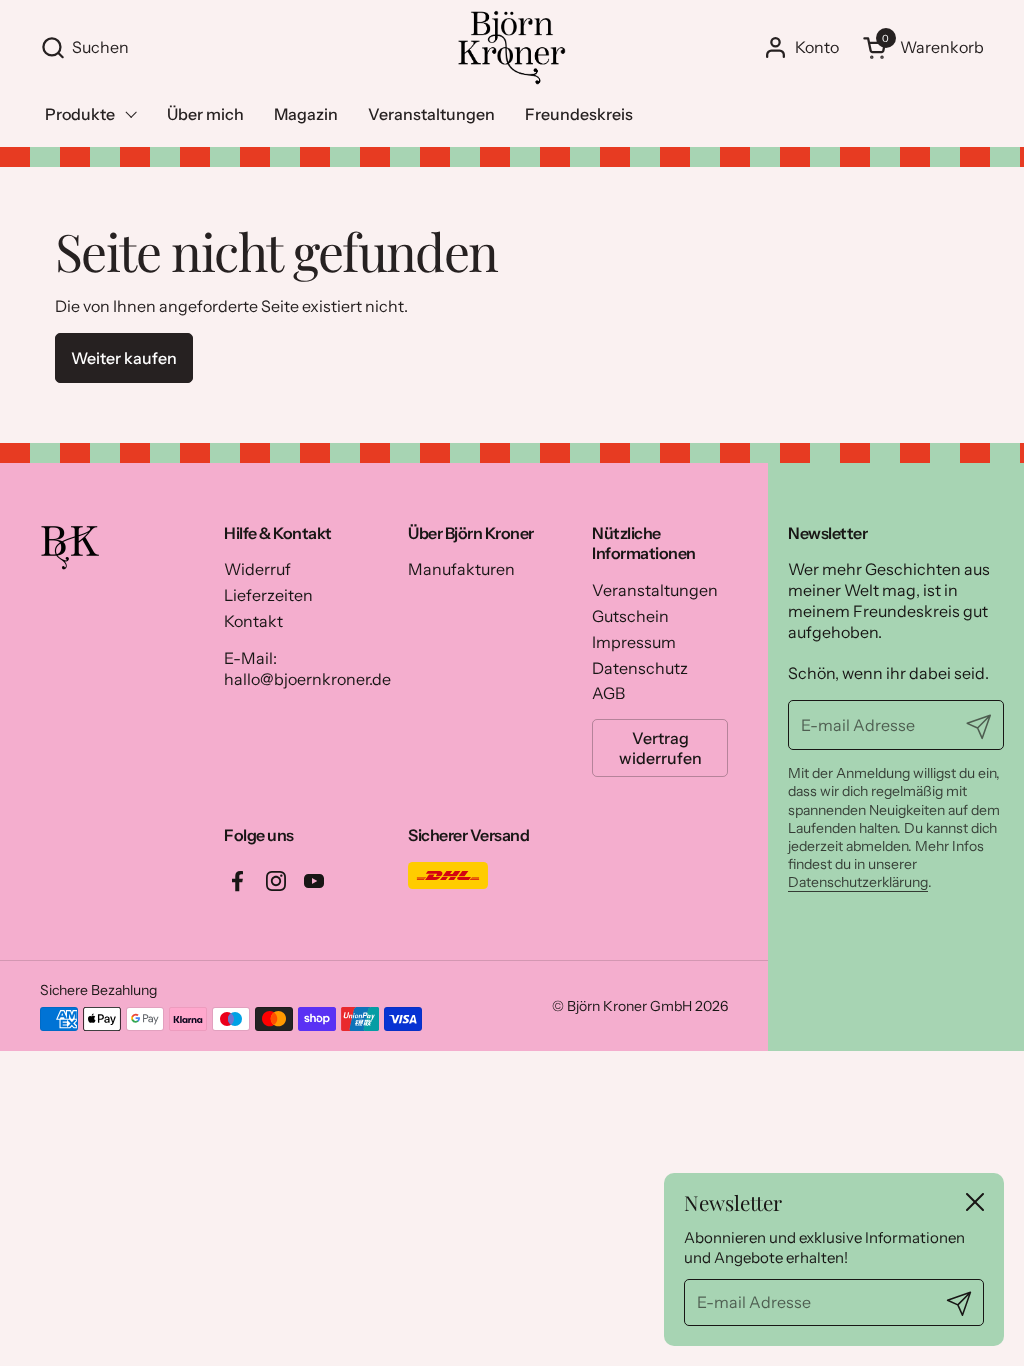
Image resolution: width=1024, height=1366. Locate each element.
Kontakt (253, 621)
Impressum (634, 642)
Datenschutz (640, 668)
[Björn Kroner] (511, 47)
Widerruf (257, 569)
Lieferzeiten (268, 595)
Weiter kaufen (124, 358)
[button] (238, 47)
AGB (608, 693)
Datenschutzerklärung (858, 882)
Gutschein (630, 616)
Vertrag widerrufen (660, 748)
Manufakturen (461, 569)
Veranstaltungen (655, 590)
